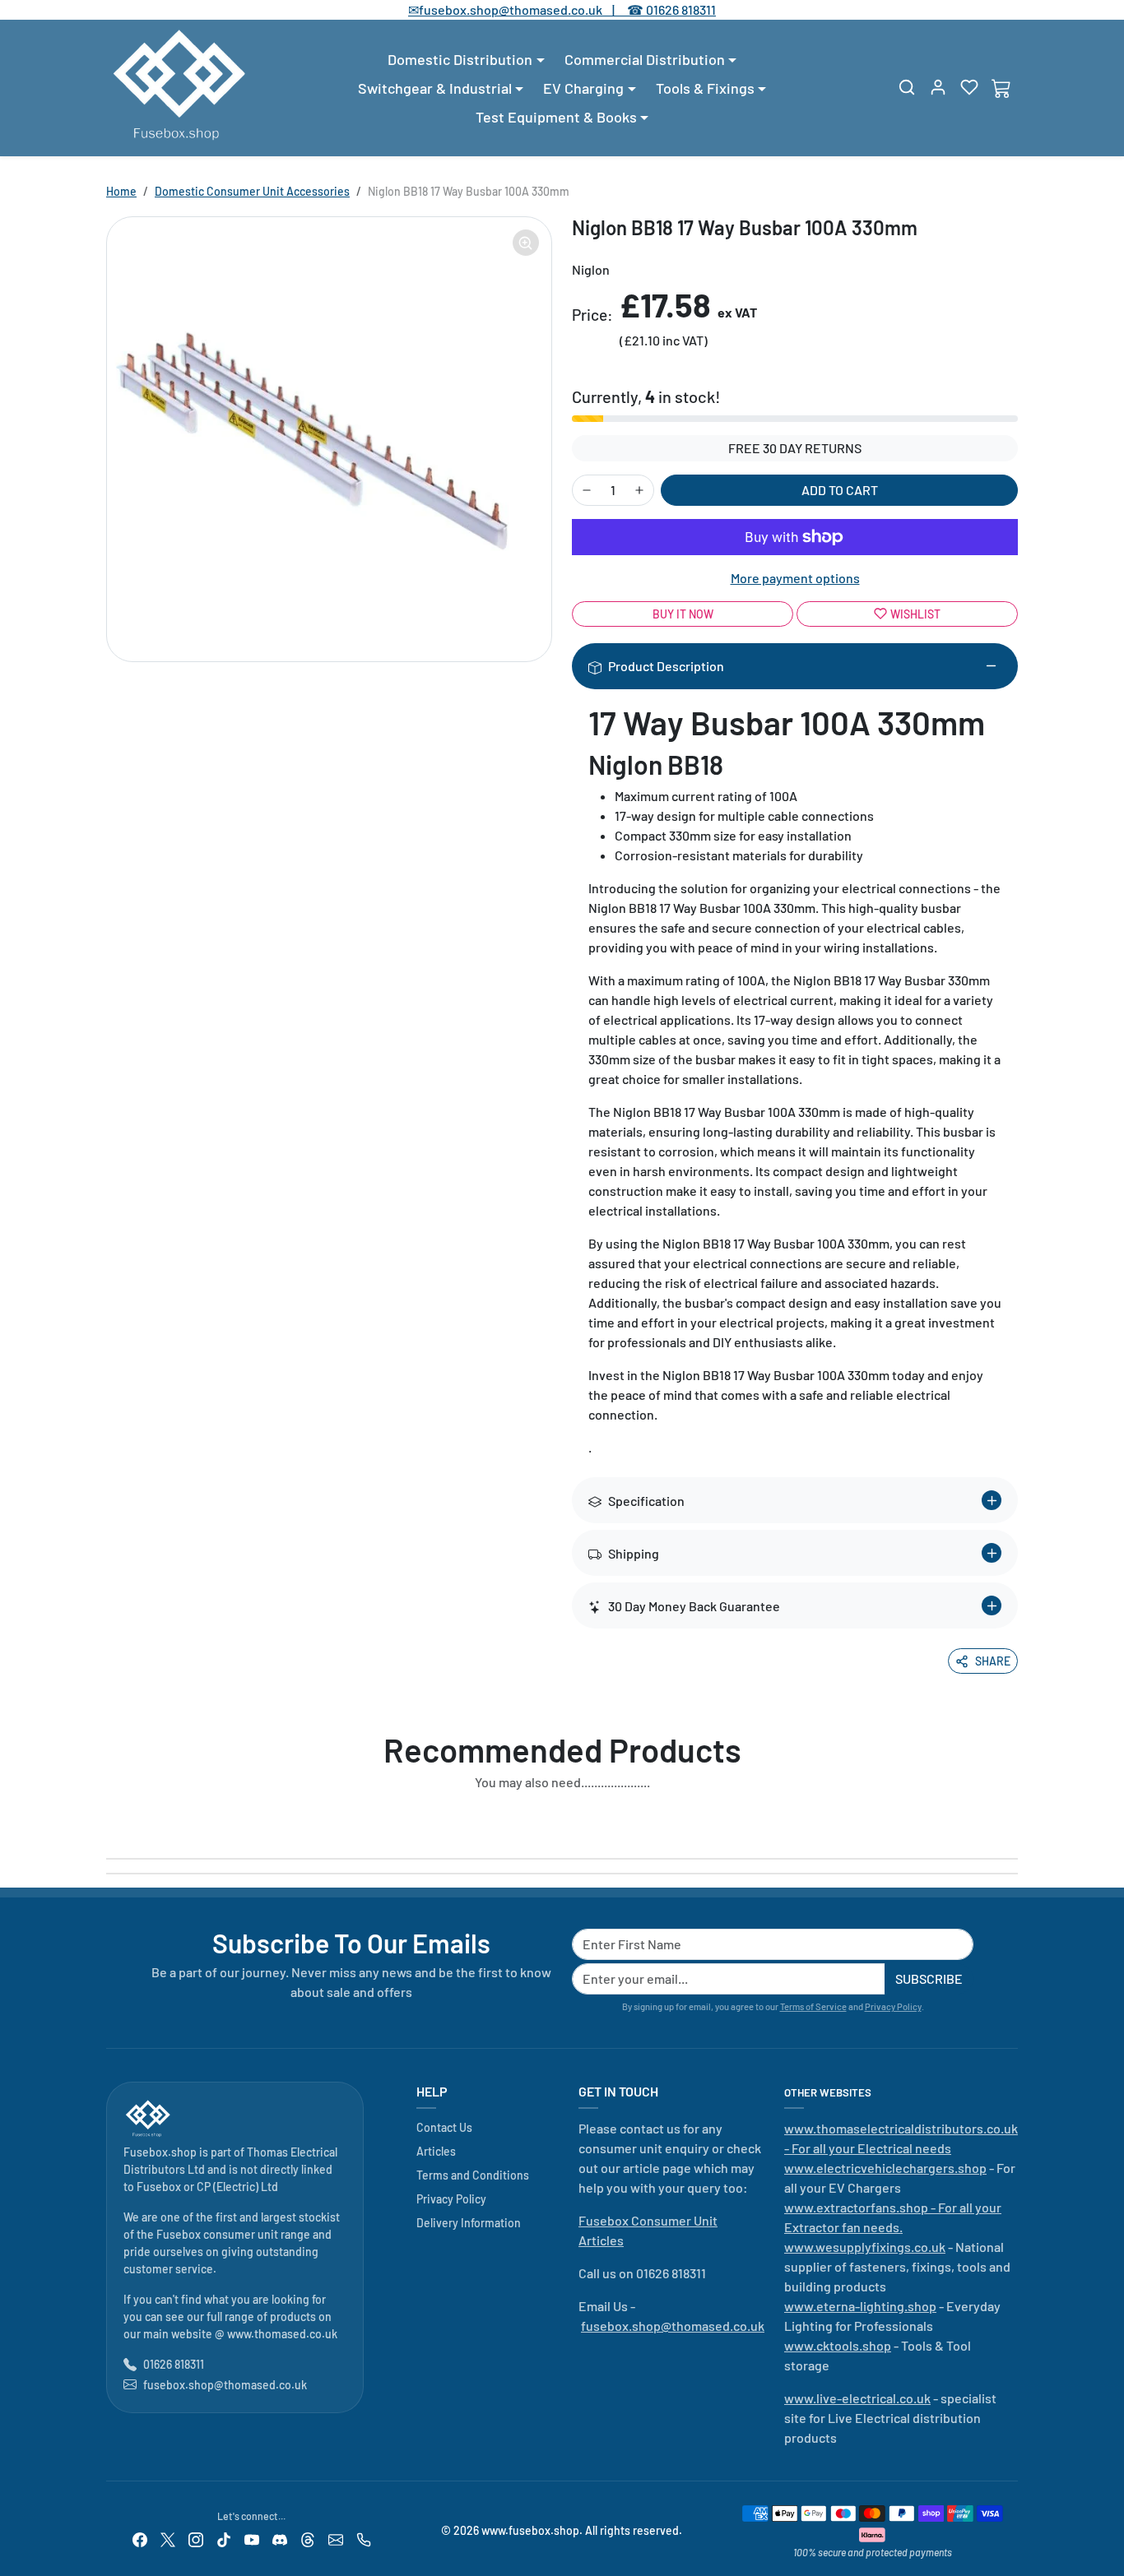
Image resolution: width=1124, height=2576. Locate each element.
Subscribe (929, 1978)
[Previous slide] (111, 1820)
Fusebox (159, 2187)
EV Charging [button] (583, 88)
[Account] (938, 87)
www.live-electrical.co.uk (857, 2398)
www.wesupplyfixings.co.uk (865, 2247)
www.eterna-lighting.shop (860, 2306)
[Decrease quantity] (587, 490)
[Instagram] (196, 2538)
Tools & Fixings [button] (705, 88)
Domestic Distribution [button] (460, 59)
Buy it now (683, 614)
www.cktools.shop (838, 2345)
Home (121, 191)
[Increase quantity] (639, 490)
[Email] (336, 2538)
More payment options (795, 578)
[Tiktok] (224, 2538)
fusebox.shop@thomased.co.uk (225, 2385)
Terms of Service (813, 2006)
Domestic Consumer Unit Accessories (252, 191)
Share (993, 1661)
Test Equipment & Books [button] (556, 117)
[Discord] (280, 2538)
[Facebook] (140, 2538)
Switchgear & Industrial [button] (435, 88)
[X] (168, 2538)
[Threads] (308, 2538)
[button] (907, 87)
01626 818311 (681, 9)
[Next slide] (1013, 1820)
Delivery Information (469, 2223)
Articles (436, 2151)
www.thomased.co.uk (282, 2334)
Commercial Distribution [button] (645, 59)
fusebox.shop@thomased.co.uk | (526, 9)
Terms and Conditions (473, 2175)
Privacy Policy (893, 2006)
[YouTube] (252, 2538)
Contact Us (444, 2127)
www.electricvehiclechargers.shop (885, 2168)
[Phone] (364, 2538)
